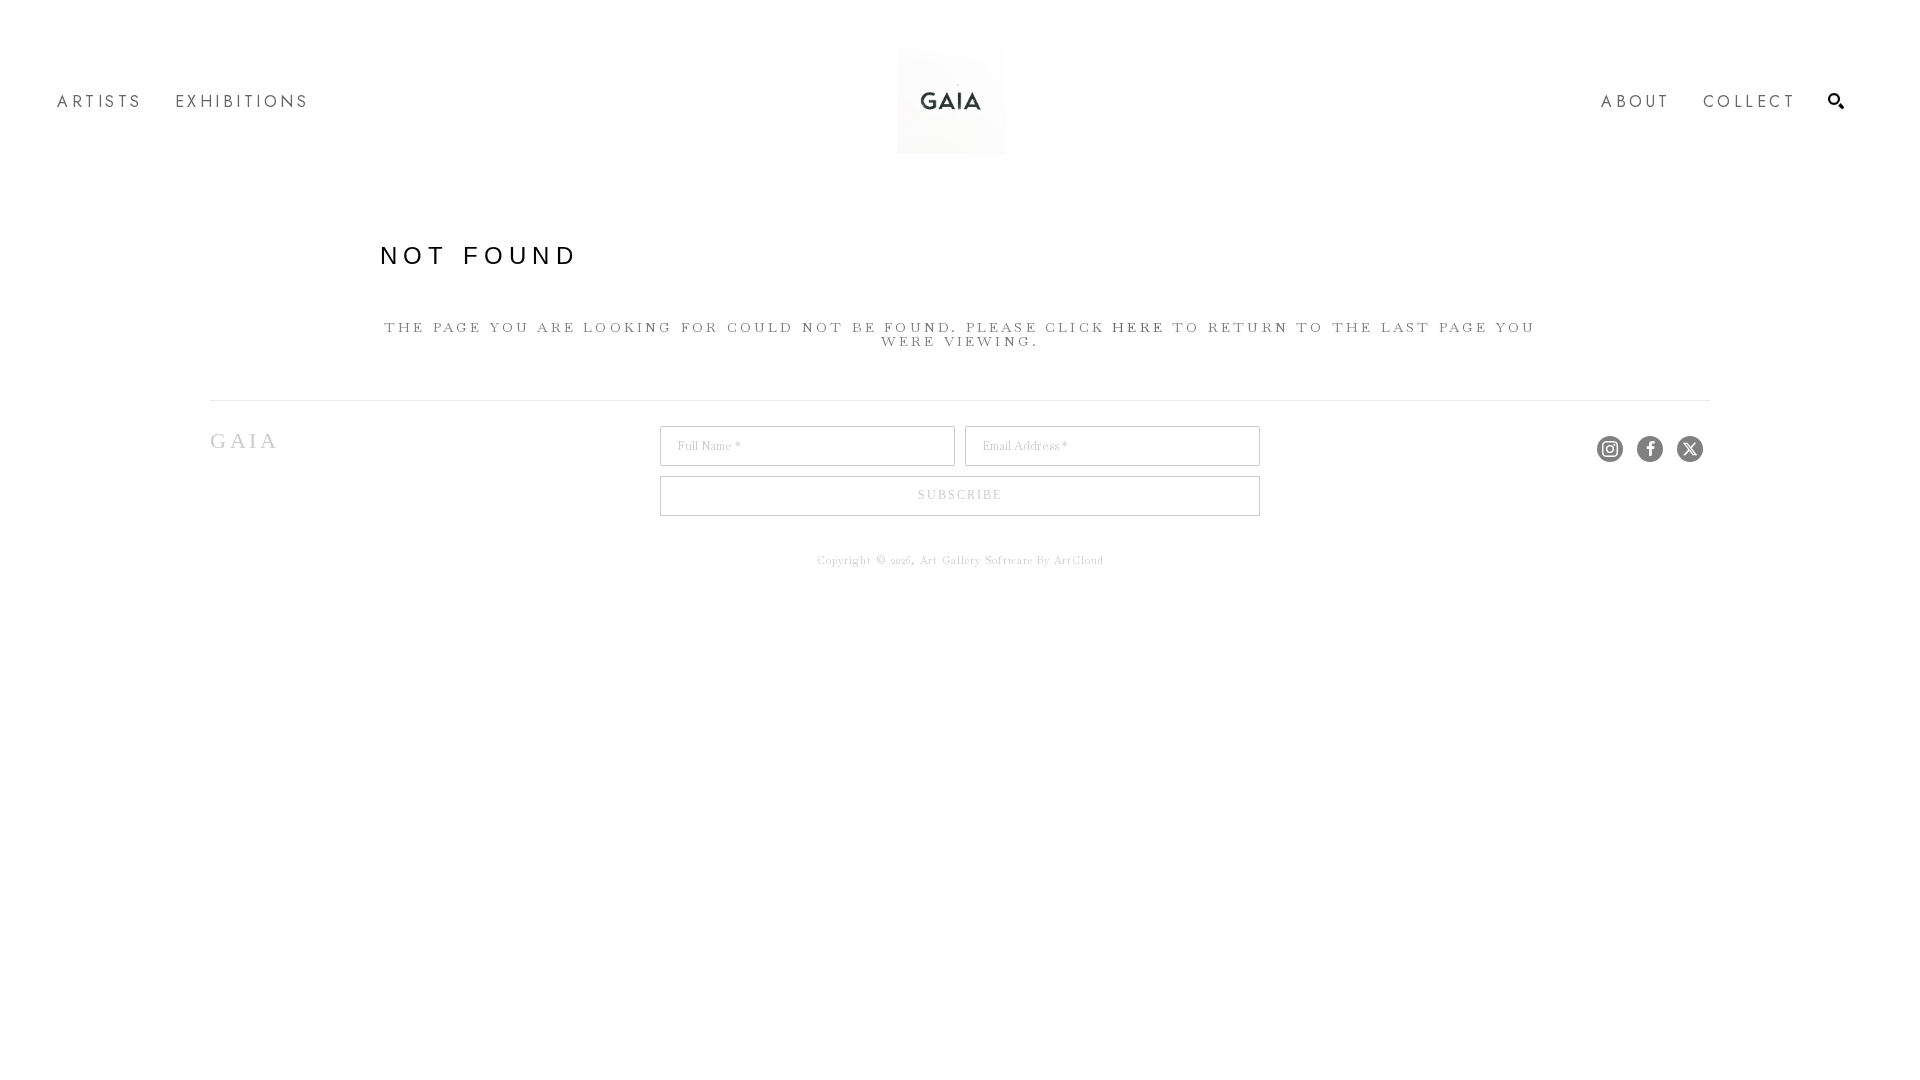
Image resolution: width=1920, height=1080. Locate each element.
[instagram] (1610, 449)
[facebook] (1650, 449)
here (1138, 327)
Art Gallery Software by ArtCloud (1012, 560)
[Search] (1836, 101)
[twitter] (1690, 449)
